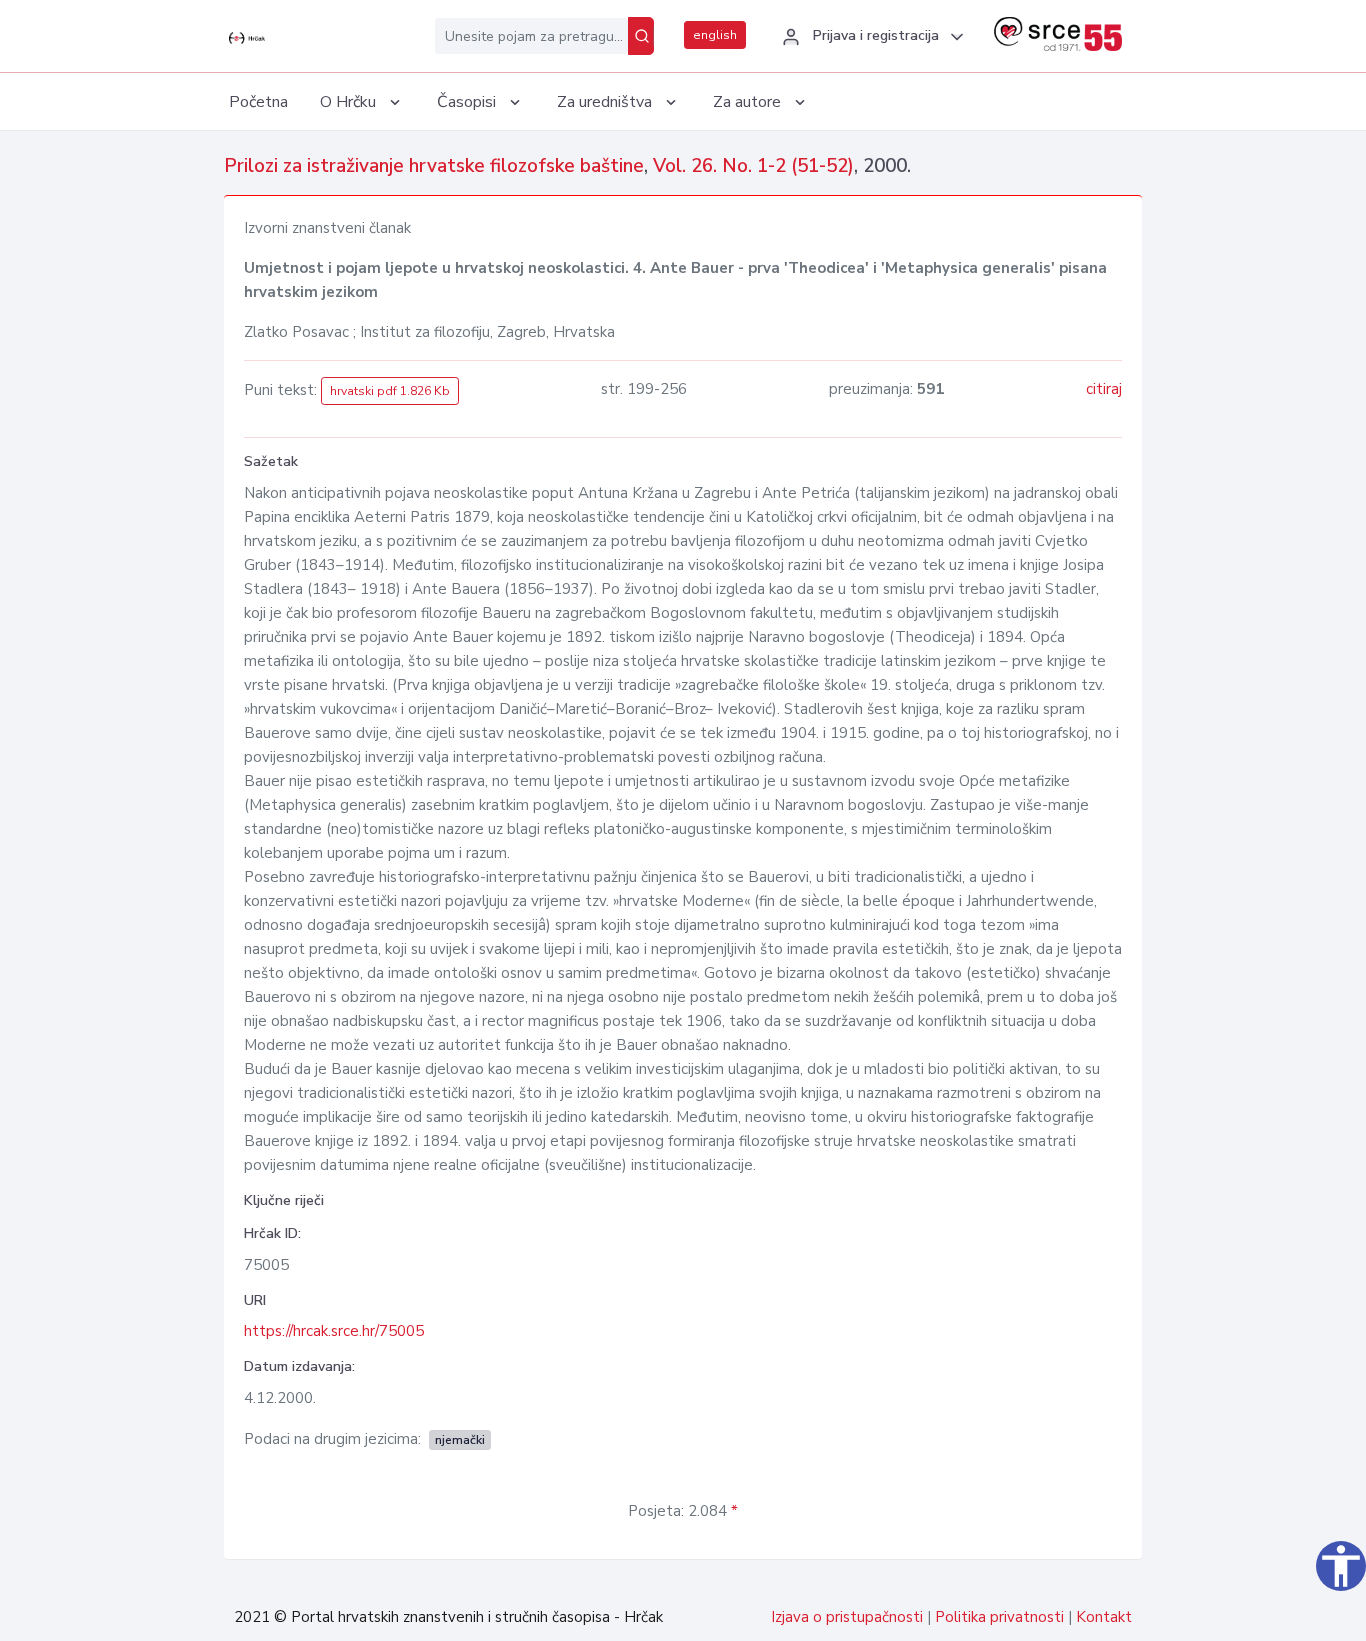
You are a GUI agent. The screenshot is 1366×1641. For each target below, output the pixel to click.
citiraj (1104, 389)
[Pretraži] (641, 36)
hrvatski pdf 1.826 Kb (390, 391)
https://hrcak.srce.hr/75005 (334, 1331)
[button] (870, 37)
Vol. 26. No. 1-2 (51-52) (753, 166)
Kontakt (1104, 1617)
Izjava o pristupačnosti (847, 1617)
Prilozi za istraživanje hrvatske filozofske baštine (434, 166)
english (715, 35)
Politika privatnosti (999, 1617)
